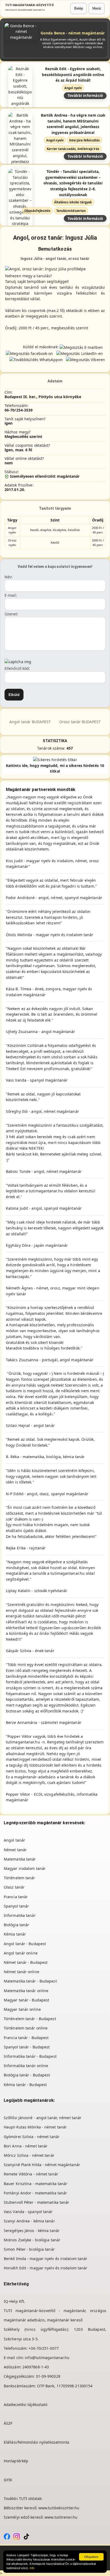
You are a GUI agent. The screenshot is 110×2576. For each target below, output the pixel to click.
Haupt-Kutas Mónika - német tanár (35, 2127)
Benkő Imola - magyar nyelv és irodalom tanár (46, 2259)
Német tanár (15, 1850)
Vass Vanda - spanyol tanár (28, 2212)
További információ (85, 95)
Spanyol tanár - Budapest (27, 2047)
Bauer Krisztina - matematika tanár (36, 2184)
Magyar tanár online (22, 2009)
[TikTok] (26, 2536)
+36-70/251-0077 (44, 2348)
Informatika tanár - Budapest (30, 2056)
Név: (9, 577)
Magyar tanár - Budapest (26, 2000)
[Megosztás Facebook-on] (29, 353)
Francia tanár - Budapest (26, 2038)
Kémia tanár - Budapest (25, 2085)
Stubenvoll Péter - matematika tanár (37, 2202)
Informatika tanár (20, 1915)
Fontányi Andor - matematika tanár (35, 2193)
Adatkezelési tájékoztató (25, 2405)
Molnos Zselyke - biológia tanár (32, 2240)
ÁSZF (8, 2423)
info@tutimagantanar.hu (47, 2358)
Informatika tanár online (26, 2066)
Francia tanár (16, 1897)
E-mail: (11, 595)
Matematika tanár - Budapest (30, 1981)
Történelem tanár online (26, 2028)
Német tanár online (21, 1972)
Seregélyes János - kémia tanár (32, 2231)
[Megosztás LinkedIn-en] (80, 353)
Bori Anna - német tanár (26, 2146)
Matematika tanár (20, 1859)
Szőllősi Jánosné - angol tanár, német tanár (43, 2118)
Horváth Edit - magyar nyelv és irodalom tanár (46, 2268)
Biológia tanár (16, 1925)
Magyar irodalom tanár (25, 1868)
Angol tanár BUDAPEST (30, 722)
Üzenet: (11, 614)
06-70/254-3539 (19, 410)
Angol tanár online (21, 1953)
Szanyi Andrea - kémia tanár (29, 2221)
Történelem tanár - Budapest (30, 2019)
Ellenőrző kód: (17, 668)
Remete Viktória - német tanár (31, 2174)
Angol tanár (14, 1840)
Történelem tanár (19, 1878)
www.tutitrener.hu (61, 2517)
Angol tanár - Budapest (25, 1944)
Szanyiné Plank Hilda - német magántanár (42, 2165)
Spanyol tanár (16, 1906)
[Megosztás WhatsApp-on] (36, 359)
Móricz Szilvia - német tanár (29, 2155)
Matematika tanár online (26, 1991)
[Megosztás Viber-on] (85, 359)
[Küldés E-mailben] (81, 347)
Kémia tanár (15, 1934)
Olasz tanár (14, 1887)
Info (32, 2568)
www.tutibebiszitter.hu (59, 2508)
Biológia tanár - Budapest (27, 2075)
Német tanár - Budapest (26, 1962)
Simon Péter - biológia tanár (29, 2249)
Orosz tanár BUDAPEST (80, 722)
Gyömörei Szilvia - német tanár (32, 2137)
